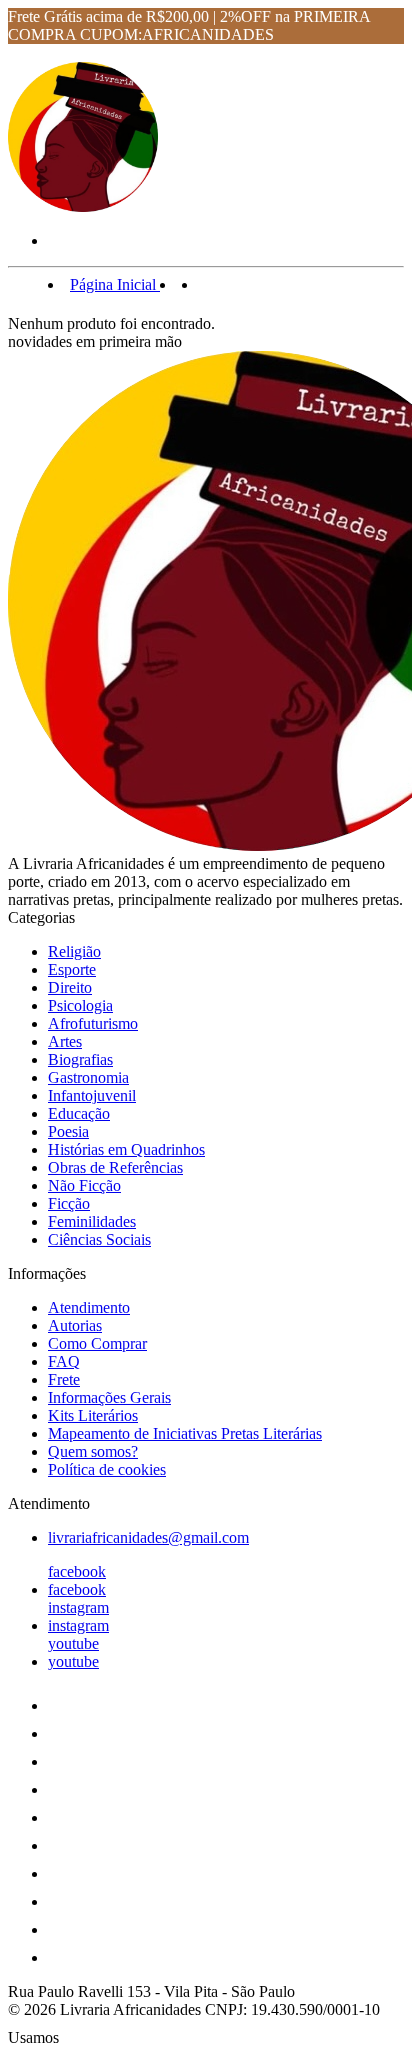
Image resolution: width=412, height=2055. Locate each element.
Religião (74, 951)
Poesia (68, 1131)
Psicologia (80, 1005)
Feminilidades (92, 1221)
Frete (64, 1379)
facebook (77, 1571)
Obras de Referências (115, 1167)
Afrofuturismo (93, 1023)
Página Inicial (115, 284)
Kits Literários (93, 1415)
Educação (79, 1113)
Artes (65, 1041)
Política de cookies (107, 1469)
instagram (78, 1607)
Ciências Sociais (99, 1239)
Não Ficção (84, 1185)
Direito (70, 987)
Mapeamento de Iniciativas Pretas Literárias (185, 1433)
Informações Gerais (109, 1397)
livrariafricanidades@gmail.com (148, 1537)
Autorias (75, 1325)
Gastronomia (88, 1077)
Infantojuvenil (92, 1095)
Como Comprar (97, 1343)
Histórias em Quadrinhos (126, 1149)
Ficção (69, 1203)
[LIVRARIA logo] (83, 206)
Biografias (80, 1059)
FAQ (64, 1361)
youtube (73, 1643)
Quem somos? (93, 1451)
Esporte (72, 969)
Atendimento (89, 1307)
